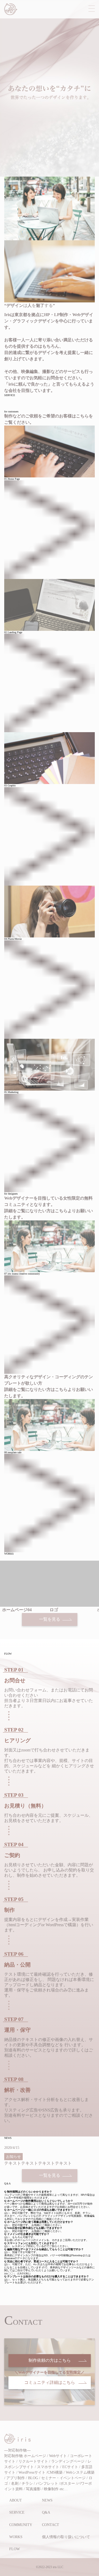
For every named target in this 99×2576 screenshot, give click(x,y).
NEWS (47, 2500)
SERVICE (17, 2512)
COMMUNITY (21, 2525)
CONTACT (51, 2525)
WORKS (16, 2537)
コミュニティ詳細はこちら (50, 2382)
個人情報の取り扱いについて (66, 2537)
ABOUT (16, 2500)
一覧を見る (50, 1619)
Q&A (46, 2512)
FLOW (15, 2549)
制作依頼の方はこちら (50, 2360)
